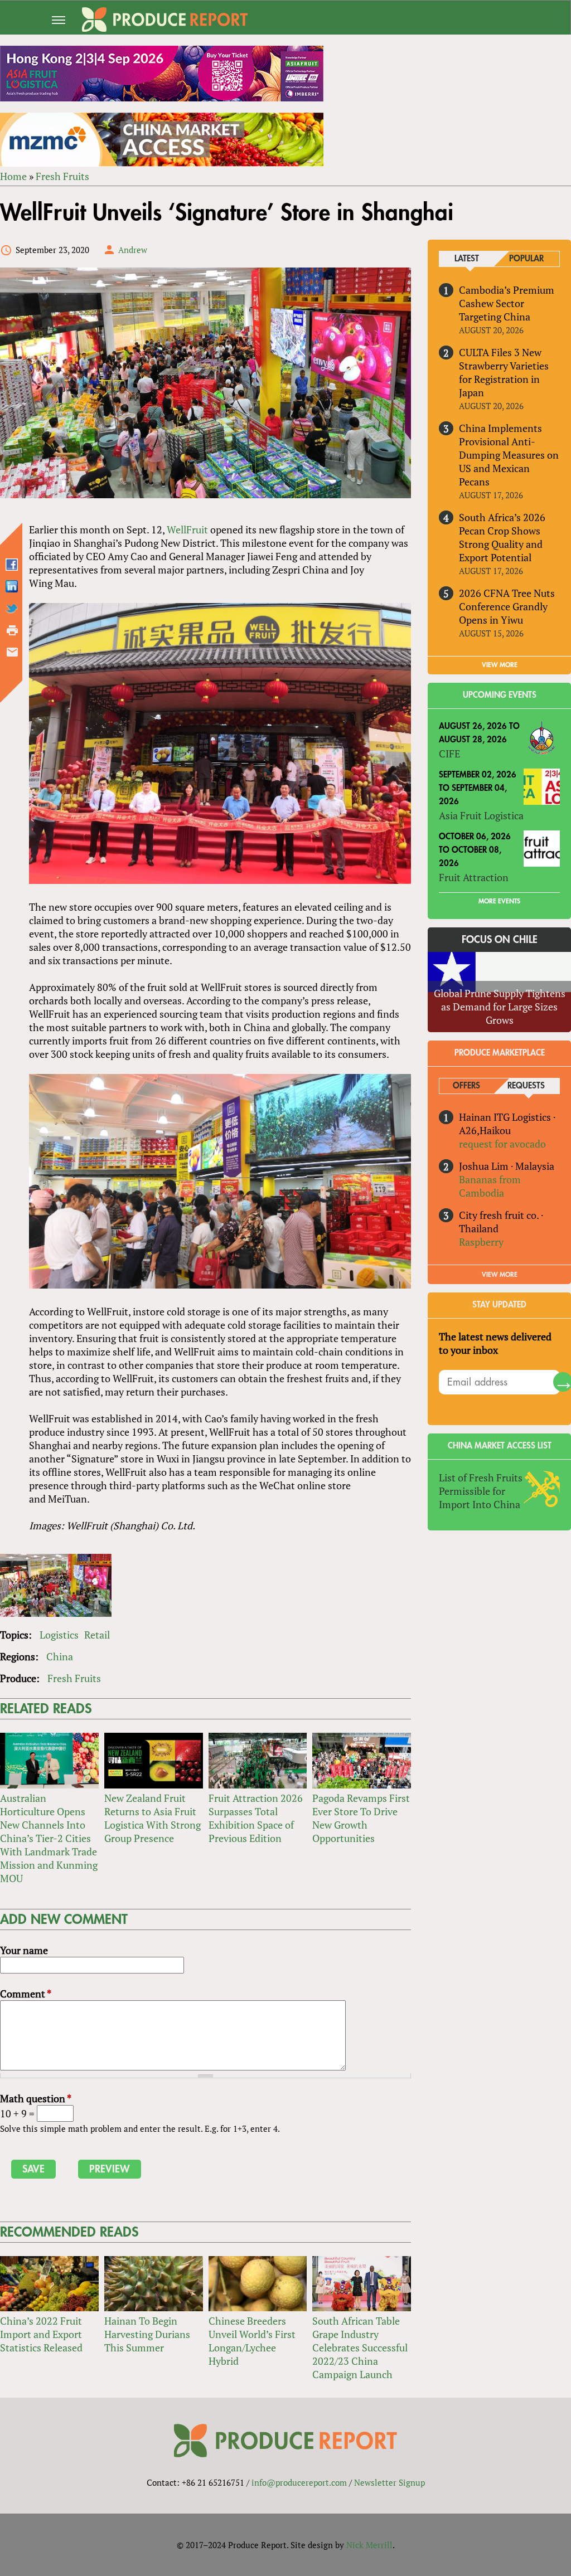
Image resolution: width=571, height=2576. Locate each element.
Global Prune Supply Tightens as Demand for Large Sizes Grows (500, 1007)
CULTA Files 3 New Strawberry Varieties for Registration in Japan (504, 372)
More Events (499, 901)
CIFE (449, 754)
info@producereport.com (299, 2482)
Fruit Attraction (474, 877)
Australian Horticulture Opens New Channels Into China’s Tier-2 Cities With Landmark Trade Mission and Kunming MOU (49, 1838)
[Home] (165, 20)
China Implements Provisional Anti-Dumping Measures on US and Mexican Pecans (509, 455)
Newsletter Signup (389, 2482)
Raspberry (481, 1242)
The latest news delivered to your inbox (495, 1343)
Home (13, 176)
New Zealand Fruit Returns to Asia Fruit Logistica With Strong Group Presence (153, 1818)
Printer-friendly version (12, 630)
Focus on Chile (500, 940)
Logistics (59, 1635)
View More (500, 1275)
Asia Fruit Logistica (481, 815)
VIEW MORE (500, 665)
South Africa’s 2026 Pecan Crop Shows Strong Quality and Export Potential (502, 537)
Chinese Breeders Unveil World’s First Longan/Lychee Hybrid (252, 2341)
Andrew (133, 250)
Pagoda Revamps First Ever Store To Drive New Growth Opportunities (361, 1818)
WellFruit (187, 529)
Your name (24, 1950)
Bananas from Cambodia (490, 1186)
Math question (36, 2098)
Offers (466, 1086)
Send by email (12, 652)
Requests (526, 1086)
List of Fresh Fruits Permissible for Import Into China (481, 1491)
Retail (97, 1635)
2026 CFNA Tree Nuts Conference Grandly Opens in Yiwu (507, 606)
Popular (526, 259)
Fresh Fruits (62, 176)
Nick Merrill (369, 2545)
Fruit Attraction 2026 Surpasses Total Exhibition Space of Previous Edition (256, 1818)
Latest (467, 259)
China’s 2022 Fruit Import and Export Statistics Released (41, 2334)
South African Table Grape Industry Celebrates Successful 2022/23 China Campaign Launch (360, 2347)
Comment (26, 1994)
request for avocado (502, 1144)
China (60, 1656)
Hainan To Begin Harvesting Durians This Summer (147, 2334)
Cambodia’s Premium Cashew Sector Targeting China (507, 303)
